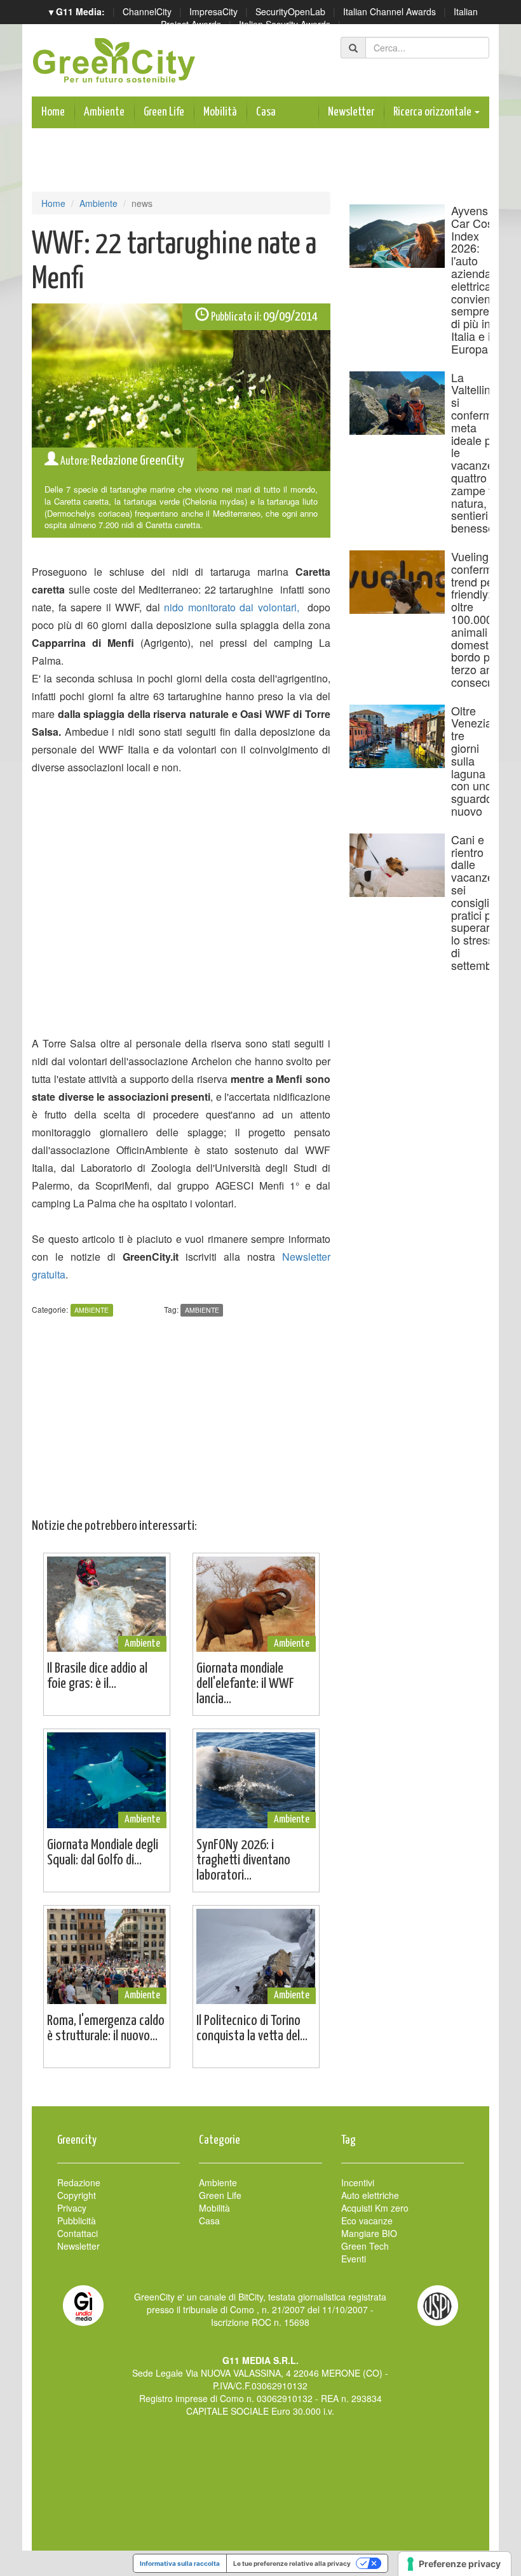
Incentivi (358, 2182)
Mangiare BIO (369, 2233)
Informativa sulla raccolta (180, 2563)
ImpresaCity (213, 11)
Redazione (79, 2182)
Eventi (354, 2259)
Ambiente (104, 112)
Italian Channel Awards (389, 11)
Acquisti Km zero (375, 2208)
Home (53, 112)
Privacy (72, 2208)
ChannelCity (147, 11)
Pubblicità (77, 2221)
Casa (266, 112)
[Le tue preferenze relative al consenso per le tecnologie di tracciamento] (455, 2564)
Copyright (77, 2195)
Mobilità (220, 112)
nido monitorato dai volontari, (232, 607)
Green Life (164, 112)
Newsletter (351, 112)
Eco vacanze (367, 2221)
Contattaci (78, 2233)
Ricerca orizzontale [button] (433, 112)
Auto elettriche (370, 2195)
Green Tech (365, 2246)
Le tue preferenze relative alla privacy (292, 2563)
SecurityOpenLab (290, 11)
